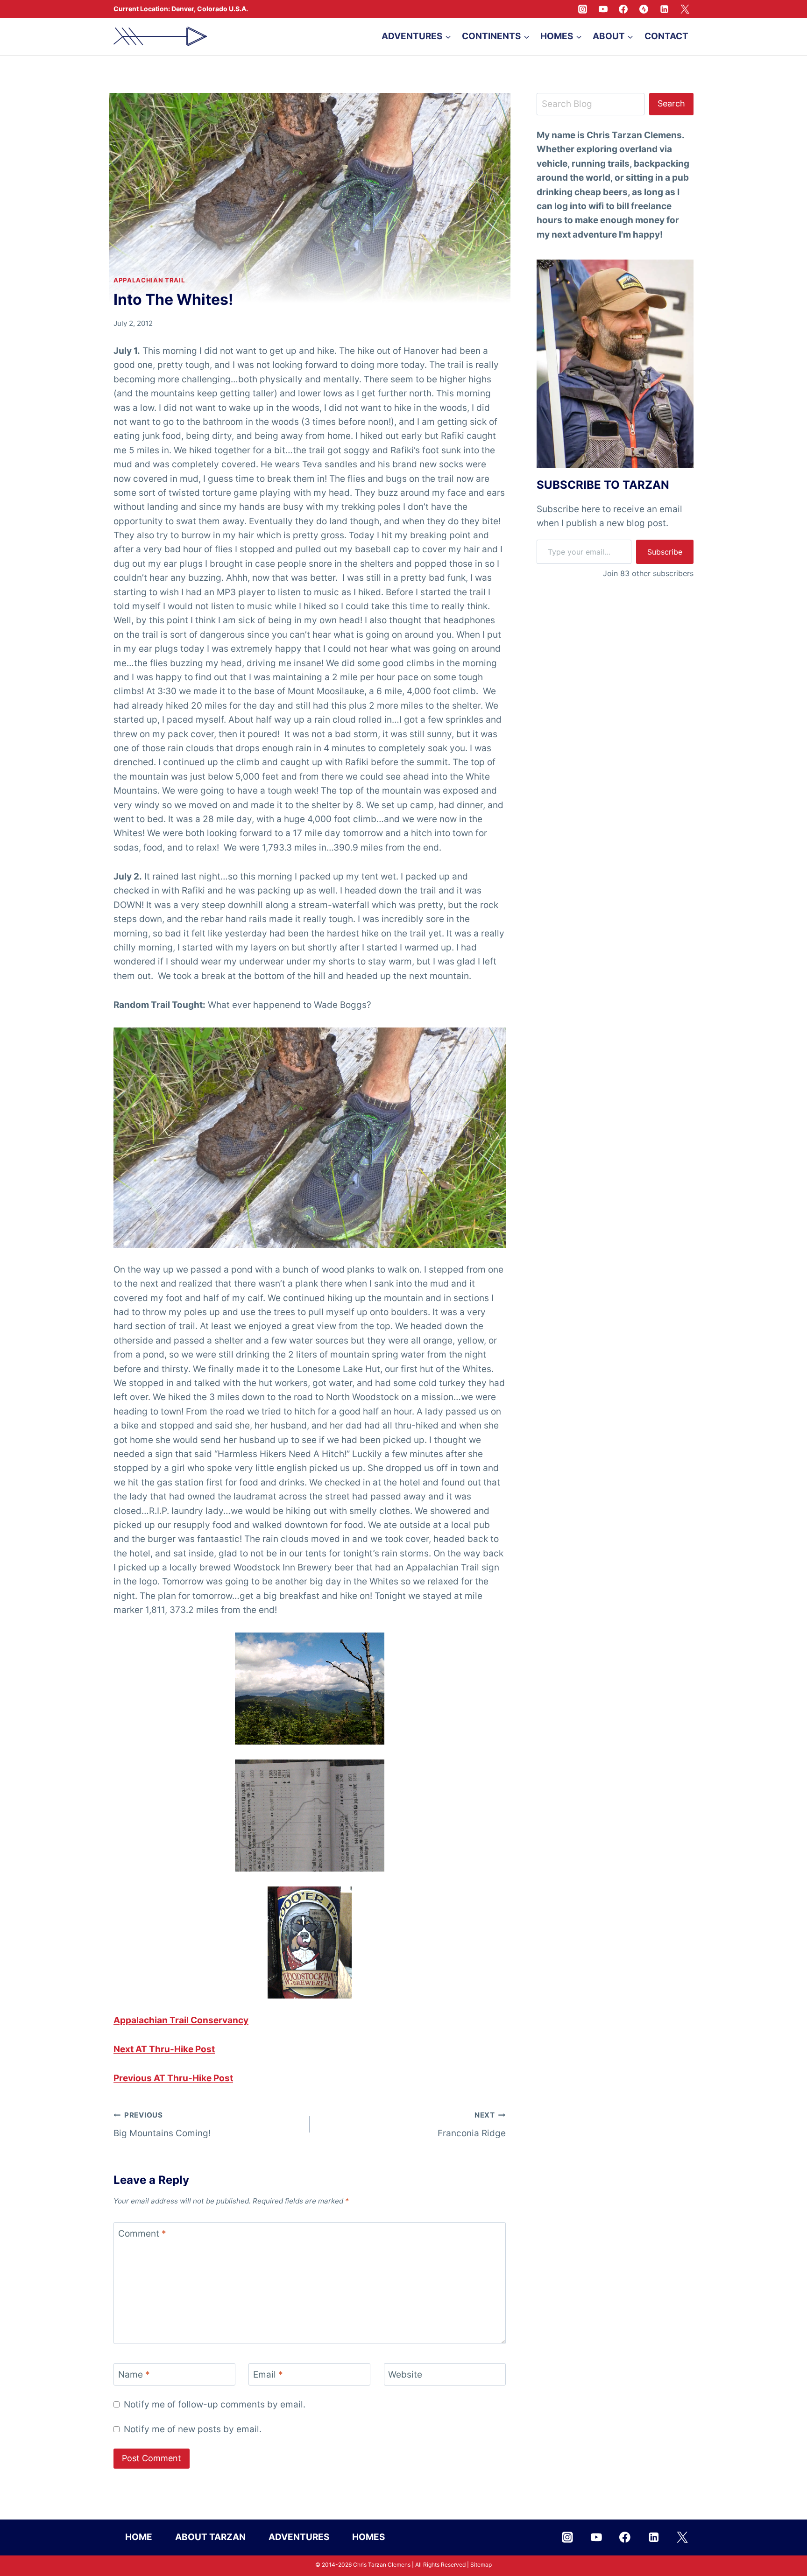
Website (405, 2375)
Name (134, 2375)
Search (671, 103)
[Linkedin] (664, 9)
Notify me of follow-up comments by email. (215, 2404)
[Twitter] (685, 9)
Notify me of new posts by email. (193, 2429)
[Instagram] (583, 9)
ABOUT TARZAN (210, 2537)
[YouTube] (603, 9)
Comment (142, 2234)
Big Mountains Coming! (162, 2125)
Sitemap (481, 2565)
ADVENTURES (299, 2537)
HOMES (368, 2537)
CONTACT (666, 36)
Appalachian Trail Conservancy (181, 2020)
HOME (139, 2537)
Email (268, 2375)
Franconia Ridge (472, 2125)
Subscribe (665, 551)
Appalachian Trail (149, 280)
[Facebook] (623, 9)
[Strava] (644, 9)
